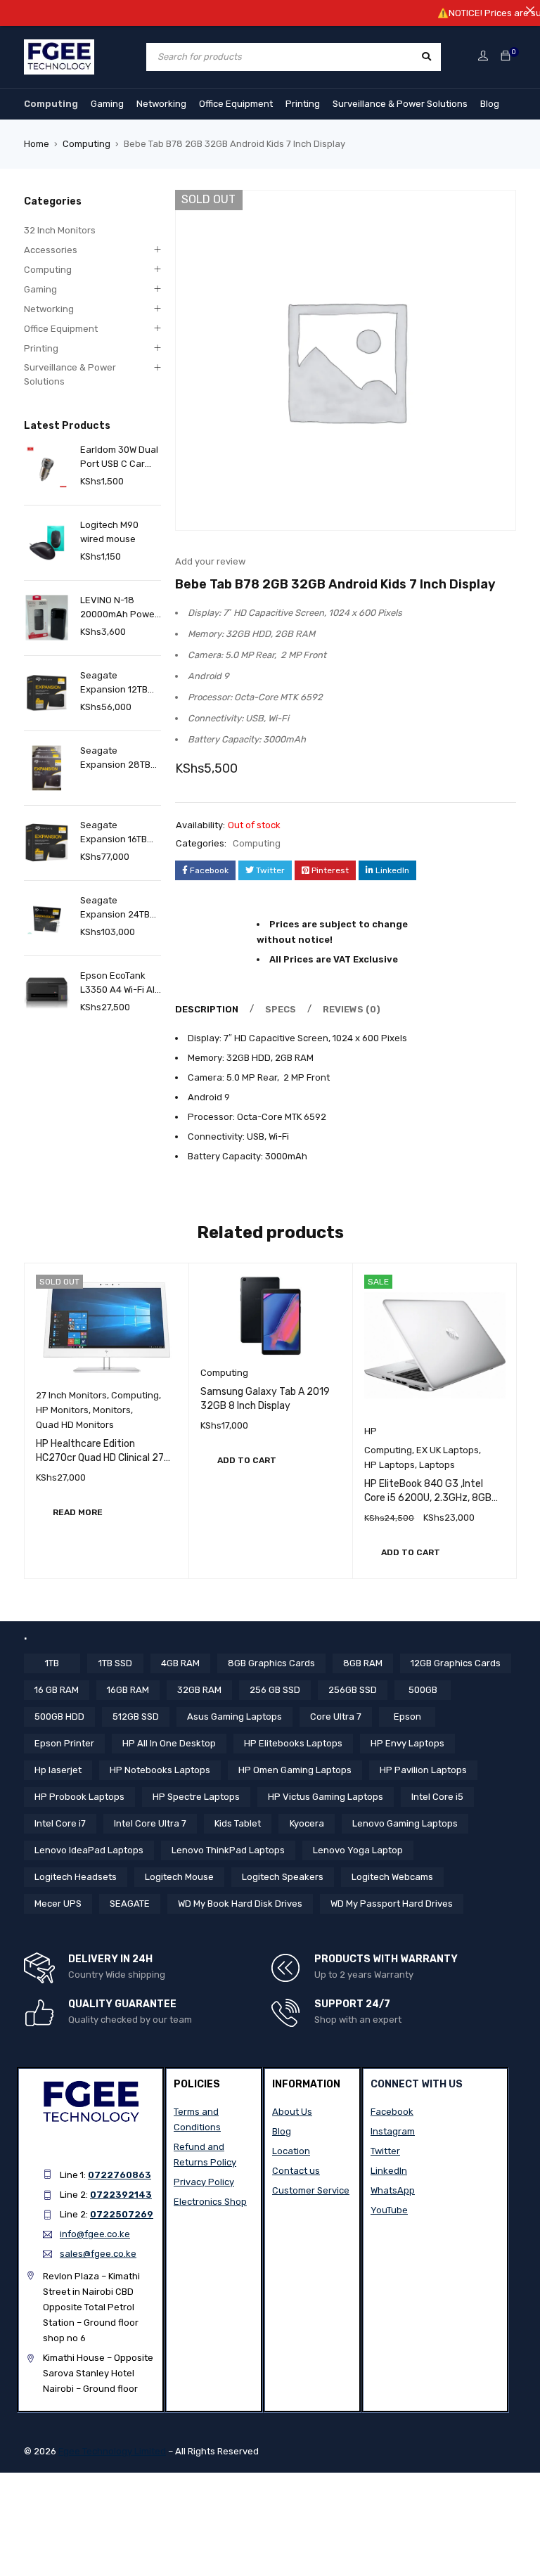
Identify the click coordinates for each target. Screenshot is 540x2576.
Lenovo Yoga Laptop (358, 1850)
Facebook (392, 2112)
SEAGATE (130, 1904)
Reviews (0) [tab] (352, 1009)
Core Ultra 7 (336, 1717)
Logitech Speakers (283, 1877)
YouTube (389, 2210)
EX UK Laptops (448, 1450)
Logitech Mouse (179, 1877)
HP (371, 1431)
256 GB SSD (275, 1690)
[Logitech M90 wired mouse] (47, 542)
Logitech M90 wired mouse (109, 532)
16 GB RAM (57, 1690)
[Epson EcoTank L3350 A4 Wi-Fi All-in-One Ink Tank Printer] (47, 993)
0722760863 (120, 2175)
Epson (407, 1717)
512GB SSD (136, 1717)
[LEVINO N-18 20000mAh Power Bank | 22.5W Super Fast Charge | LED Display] (47, 618)
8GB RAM (363, 1663)
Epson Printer (64, 1743)
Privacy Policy (204, 2182)
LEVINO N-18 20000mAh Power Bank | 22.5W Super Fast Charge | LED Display (119, 608)
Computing (51, 104)
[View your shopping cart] (506, 57)
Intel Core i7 (60, 1823)
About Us (292, 2112)
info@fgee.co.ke (95, 2234)
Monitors (112, 1410)
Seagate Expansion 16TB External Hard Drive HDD (114, 833)
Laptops (437, 1465)
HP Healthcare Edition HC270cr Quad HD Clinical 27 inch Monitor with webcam (100, 1458)
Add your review (210, 561)
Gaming (107, 104)
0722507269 (122, 2214)
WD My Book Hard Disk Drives (240, 1904)
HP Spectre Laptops (196, 1797)
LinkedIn (389, 2171)
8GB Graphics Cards (271, 1663)
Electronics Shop (210, 2202)
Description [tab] (207, 1009)
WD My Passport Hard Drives (392, 1904)
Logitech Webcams (392, 1877)
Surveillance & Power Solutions (400, 104)
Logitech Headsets (76, 1877)
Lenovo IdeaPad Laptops (89, 1850)
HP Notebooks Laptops (160, 1770)
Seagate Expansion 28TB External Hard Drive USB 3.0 (115, 759)
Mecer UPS (58, 1904)
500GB (423, 1690)
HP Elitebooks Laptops (293, 1743)
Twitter (385, 2151)
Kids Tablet (238, 1823)
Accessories (51, 250)
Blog (490, 104)
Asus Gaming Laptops (234, 1717)
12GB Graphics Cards (456, 1663)
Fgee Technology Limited (112, 2451)
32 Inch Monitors (60, 230)
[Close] (530, 10)
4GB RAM (180, 1663)
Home (37, 144)
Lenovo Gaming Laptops (405, 1823)
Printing (303, 104)
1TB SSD (115, 1663)
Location (291, 2151)
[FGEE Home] (59, 47)
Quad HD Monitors (75, 1425)
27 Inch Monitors (71, 1395)
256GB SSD (353, 1690)
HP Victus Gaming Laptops (326, 1797)
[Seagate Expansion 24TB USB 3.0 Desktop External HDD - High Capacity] (47, 918)
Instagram (393, 2131)
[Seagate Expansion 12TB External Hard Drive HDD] (47, 693)
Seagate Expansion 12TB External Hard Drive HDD (114, 683)
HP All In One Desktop (169, 1743)
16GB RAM (128, 1690)
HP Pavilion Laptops (423, 1770)
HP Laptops (390, 1465)
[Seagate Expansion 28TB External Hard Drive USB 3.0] (47, 768)
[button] (247, 1460)
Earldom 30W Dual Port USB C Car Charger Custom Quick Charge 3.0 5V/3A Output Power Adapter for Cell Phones (121, 458)
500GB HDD (59, 1717)
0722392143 (121, 2195)
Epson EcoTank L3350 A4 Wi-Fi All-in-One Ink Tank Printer (121, 984)
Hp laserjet (58, 1770)
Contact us (296, 2171)
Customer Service (311, 2190)
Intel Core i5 (437, 1797)
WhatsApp (393, 2190)
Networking (161, 104)
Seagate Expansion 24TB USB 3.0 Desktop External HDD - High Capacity (116, 908)
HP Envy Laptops (407, 1743)
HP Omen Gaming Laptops (295, 1770)
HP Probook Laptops (79, 1797)
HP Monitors (62, 1410)
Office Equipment (236, 104)
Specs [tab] (281, 1009)
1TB (52, 1663)
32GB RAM (199, 1690)
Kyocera (307, 1823)
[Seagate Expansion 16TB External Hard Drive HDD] (47, 843)
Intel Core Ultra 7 (150, 1823)
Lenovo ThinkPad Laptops (228, 1850)
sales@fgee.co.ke (98, 2254)
